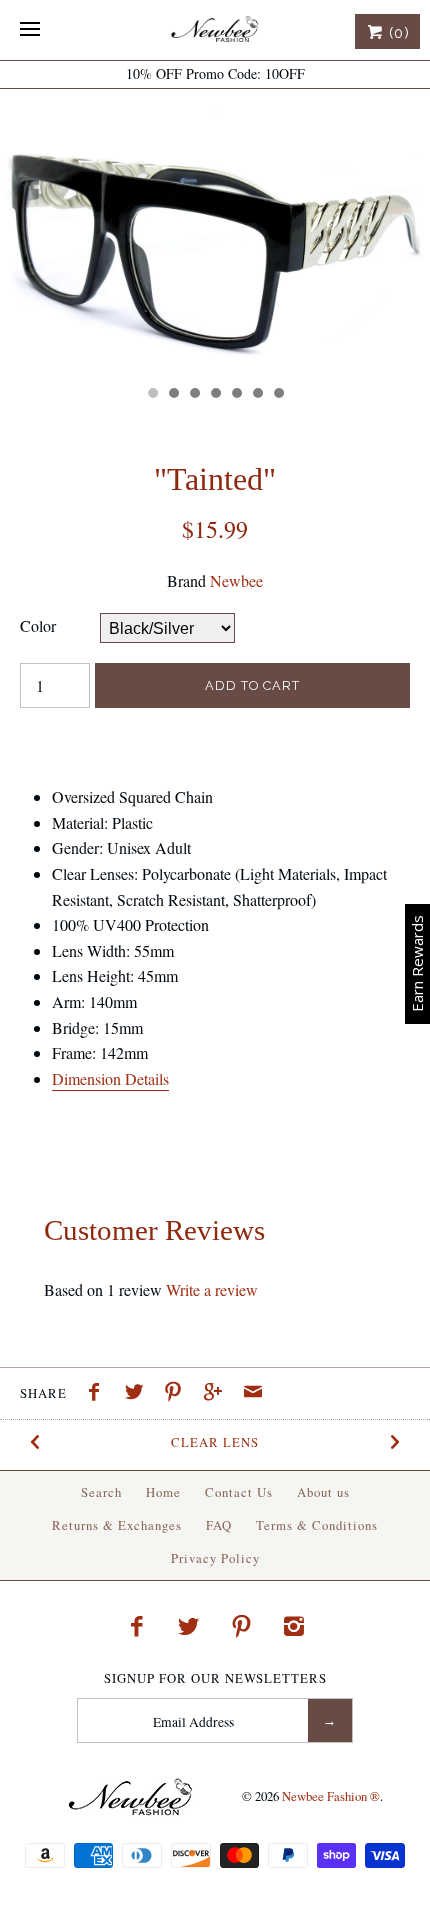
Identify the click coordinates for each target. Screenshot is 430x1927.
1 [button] (152, 395)
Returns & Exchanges (117, 1525)
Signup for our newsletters (215, 1678)
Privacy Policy (215, 1558)
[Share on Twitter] (139, 1394)
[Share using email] (253, 1394)
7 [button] (278, 395)
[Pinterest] (242, 1626)
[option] (215, 232)
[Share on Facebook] (99, 1394)
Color (38, 625)
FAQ (219, 1525)
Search (101, 1492)
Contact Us (239, 1492)
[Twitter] (189, 1626)
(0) (397, 33)
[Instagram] (294, 1626)
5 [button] (236, 395)
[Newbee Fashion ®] (215, 30)
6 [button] (257, 395)
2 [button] (173, 395)
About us (323, 1492)
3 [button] (194, 395)
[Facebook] (136, 1626)
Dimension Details (110, 1078)
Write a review (212, 1289)
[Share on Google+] (218, 1394)
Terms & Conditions (317, 1525)
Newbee (236, 580)
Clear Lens (215, 1442)
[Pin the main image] (178, 1394)
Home (163, 1492)
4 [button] (215, 395)
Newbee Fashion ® (331, 1796)
